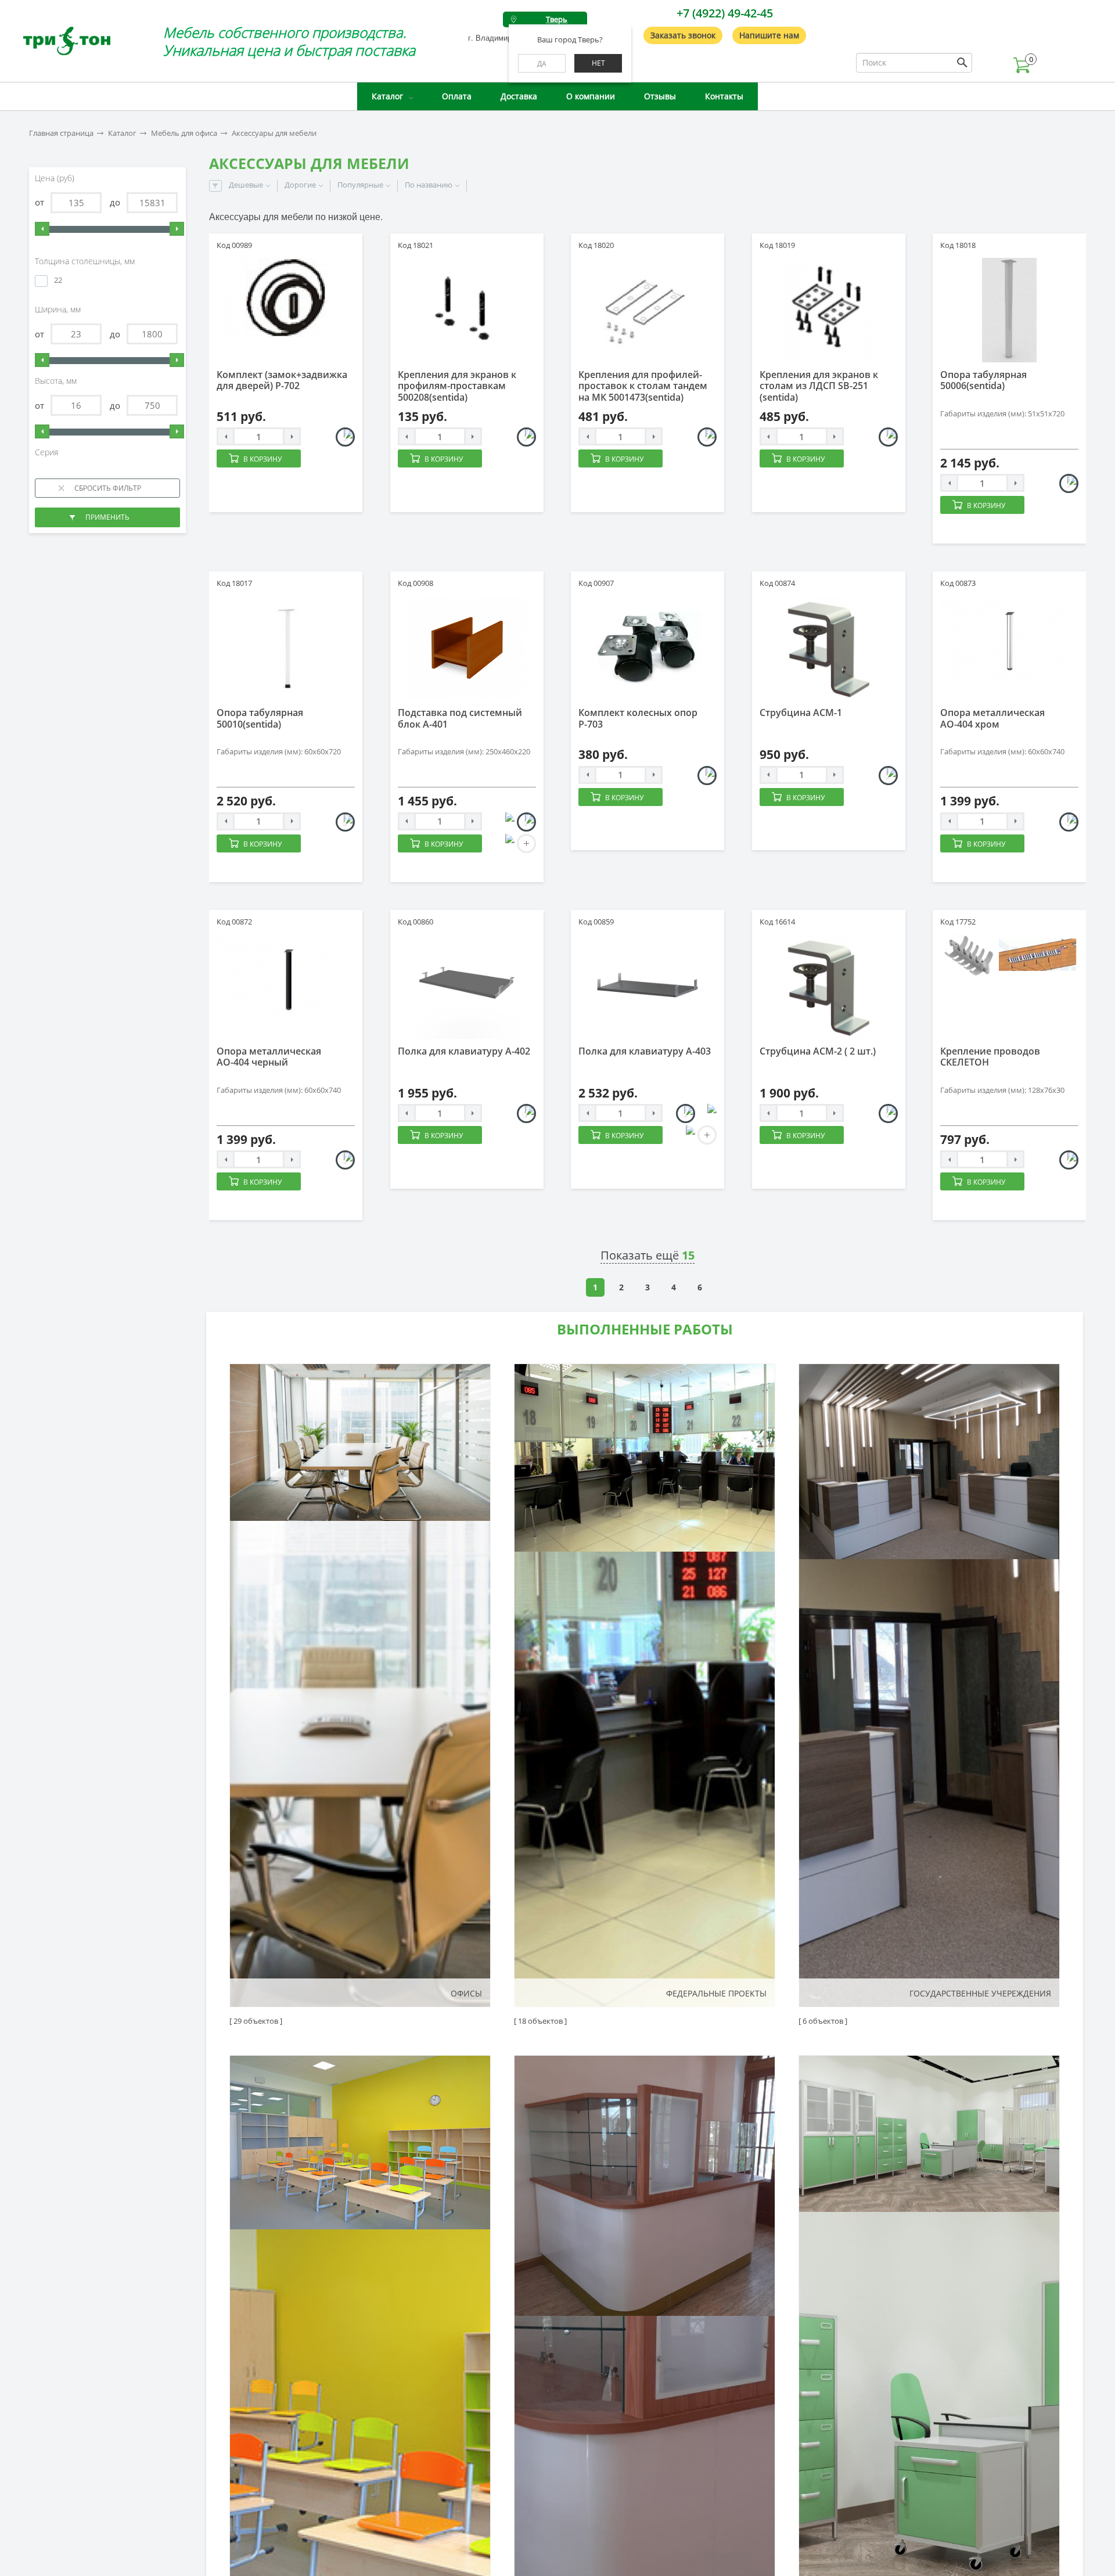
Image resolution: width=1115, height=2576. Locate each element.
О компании (591, 96)
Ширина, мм (59, 310)
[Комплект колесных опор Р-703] (648, 648)
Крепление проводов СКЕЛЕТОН (990, 1057)
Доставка (519, 96)
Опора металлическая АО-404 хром (992, 718)
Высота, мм (57, 381)
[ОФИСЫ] (360, 1685)
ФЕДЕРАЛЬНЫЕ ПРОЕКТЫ (716, 1993)
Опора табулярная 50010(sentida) (260, 718)
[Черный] (707, 776)
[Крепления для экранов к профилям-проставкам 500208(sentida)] (467, 310)
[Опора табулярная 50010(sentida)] (286, 648)
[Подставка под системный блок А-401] (467, 648)
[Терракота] (686, 1135)
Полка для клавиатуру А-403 (645, 1051)
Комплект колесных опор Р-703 (638, 718)
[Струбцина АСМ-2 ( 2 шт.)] (829, 987)
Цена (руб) (56, 178)
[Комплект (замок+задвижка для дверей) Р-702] (286, 298)
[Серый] (526, 1113)
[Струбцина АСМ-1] (829, 648)
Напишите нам (769, 35)
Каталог (387, 96)
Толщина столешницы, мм (86, 261)
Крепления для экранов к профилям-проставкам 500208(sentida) (457, 386)
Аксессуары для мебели (274, 133)
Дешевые (246, 185)
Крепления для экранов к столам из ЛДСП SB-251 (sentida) (819, 386)
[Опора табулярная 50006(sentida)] (1009, 310)
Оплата (457, 96)
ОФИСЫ (466, 1993)
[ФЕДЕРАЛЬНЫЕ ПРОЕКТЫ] (645, 1685)
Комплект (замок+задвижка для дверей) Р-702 (282, 380)
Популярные (360, 185)
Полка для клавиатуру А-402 (464, 1051)
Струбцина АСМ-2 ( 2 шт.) (818, 1051)
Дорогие (300, 185)
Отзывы (660, 96)
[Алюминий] (1069, 483)
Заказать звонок (683, 35)
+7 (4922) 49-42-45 (725, 13)
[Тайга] (707, 1113)
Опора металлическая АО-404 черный (269, 1057)
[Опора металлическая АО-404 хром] (1009, 640)
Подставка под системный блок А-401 (460, 718)
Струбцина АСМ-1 (801, 713)
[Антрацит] (505, 822)
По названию (429, 185)
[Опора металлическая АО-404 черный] (286, 978)
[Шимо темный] (505, 843)
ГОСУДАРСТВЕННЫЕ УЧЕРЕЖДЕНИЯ (980, 1993)
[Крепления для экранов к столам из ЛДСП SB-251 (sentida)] (829, 310)
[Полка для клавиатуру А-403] (648, 987)
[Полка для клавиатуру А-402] (467, 987)
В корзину (262, 459)
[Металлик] (345, 437)
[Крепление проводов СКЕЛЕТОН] (1009, 957)
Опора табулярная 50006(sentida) (983, 380)
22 (58, 280)
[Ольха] (526, 822)
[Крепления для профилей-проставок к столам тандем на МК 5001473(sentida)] (648, 310)
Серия (48, 452)
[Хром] (1069, 822)
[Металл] (526, 437)
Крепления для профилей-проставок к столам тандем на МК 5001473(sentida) (643, 386)
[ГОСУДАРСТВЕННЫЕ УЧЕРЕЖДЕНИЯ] (929, 1685)
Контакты (724, 96)
